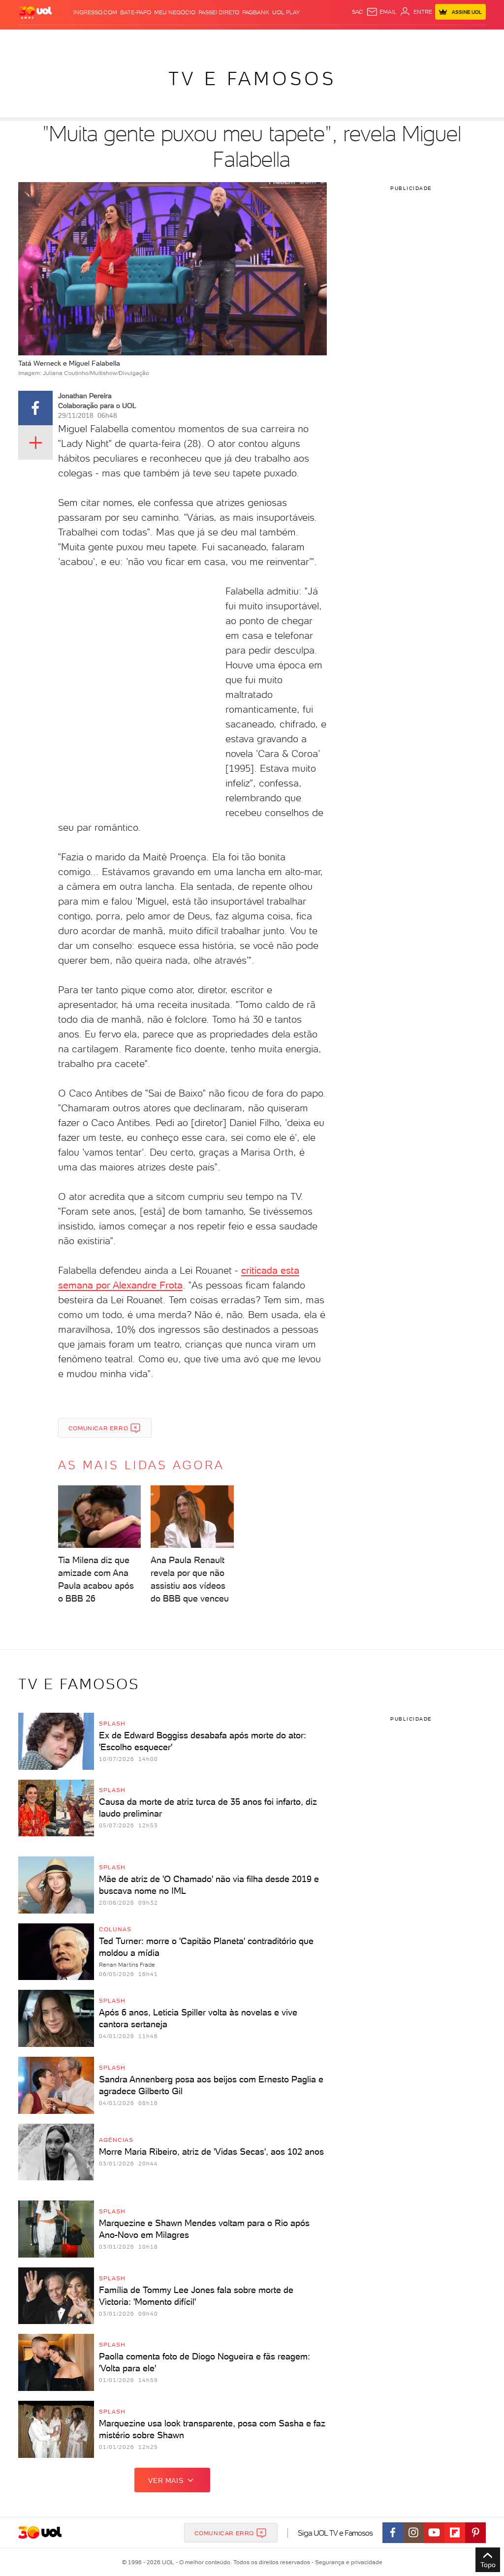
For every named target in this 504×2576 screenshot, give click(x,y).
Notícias (113, 39)
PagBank (256, 12)
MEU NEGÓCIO (175, 12)
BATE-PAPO (136, 12)
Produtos (35, 39)
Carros (167, 39)
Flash (61, 39)
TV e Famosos (252, 79)
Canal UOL (380, 39)
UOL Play (286, 12)
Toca (454, 39)
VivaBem (322, 39)
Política (141, 39)
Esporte (245, 39)
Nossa (407, 39)
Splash (270, 39)
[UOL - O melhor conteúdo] (35, 12)
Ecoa (355, 39)
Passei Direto (219, 12)
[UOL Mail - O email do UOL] (381, 12)
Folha (221, 39)
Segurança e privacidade (347, 2562)
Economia (195, 39)
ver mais (166, 2481)
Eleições (85, 39)
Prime (437, 39)
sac (358, 12)
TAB (422, 39)
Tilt (341, 39)
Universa (295, 39)
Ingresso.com (95, 12)
